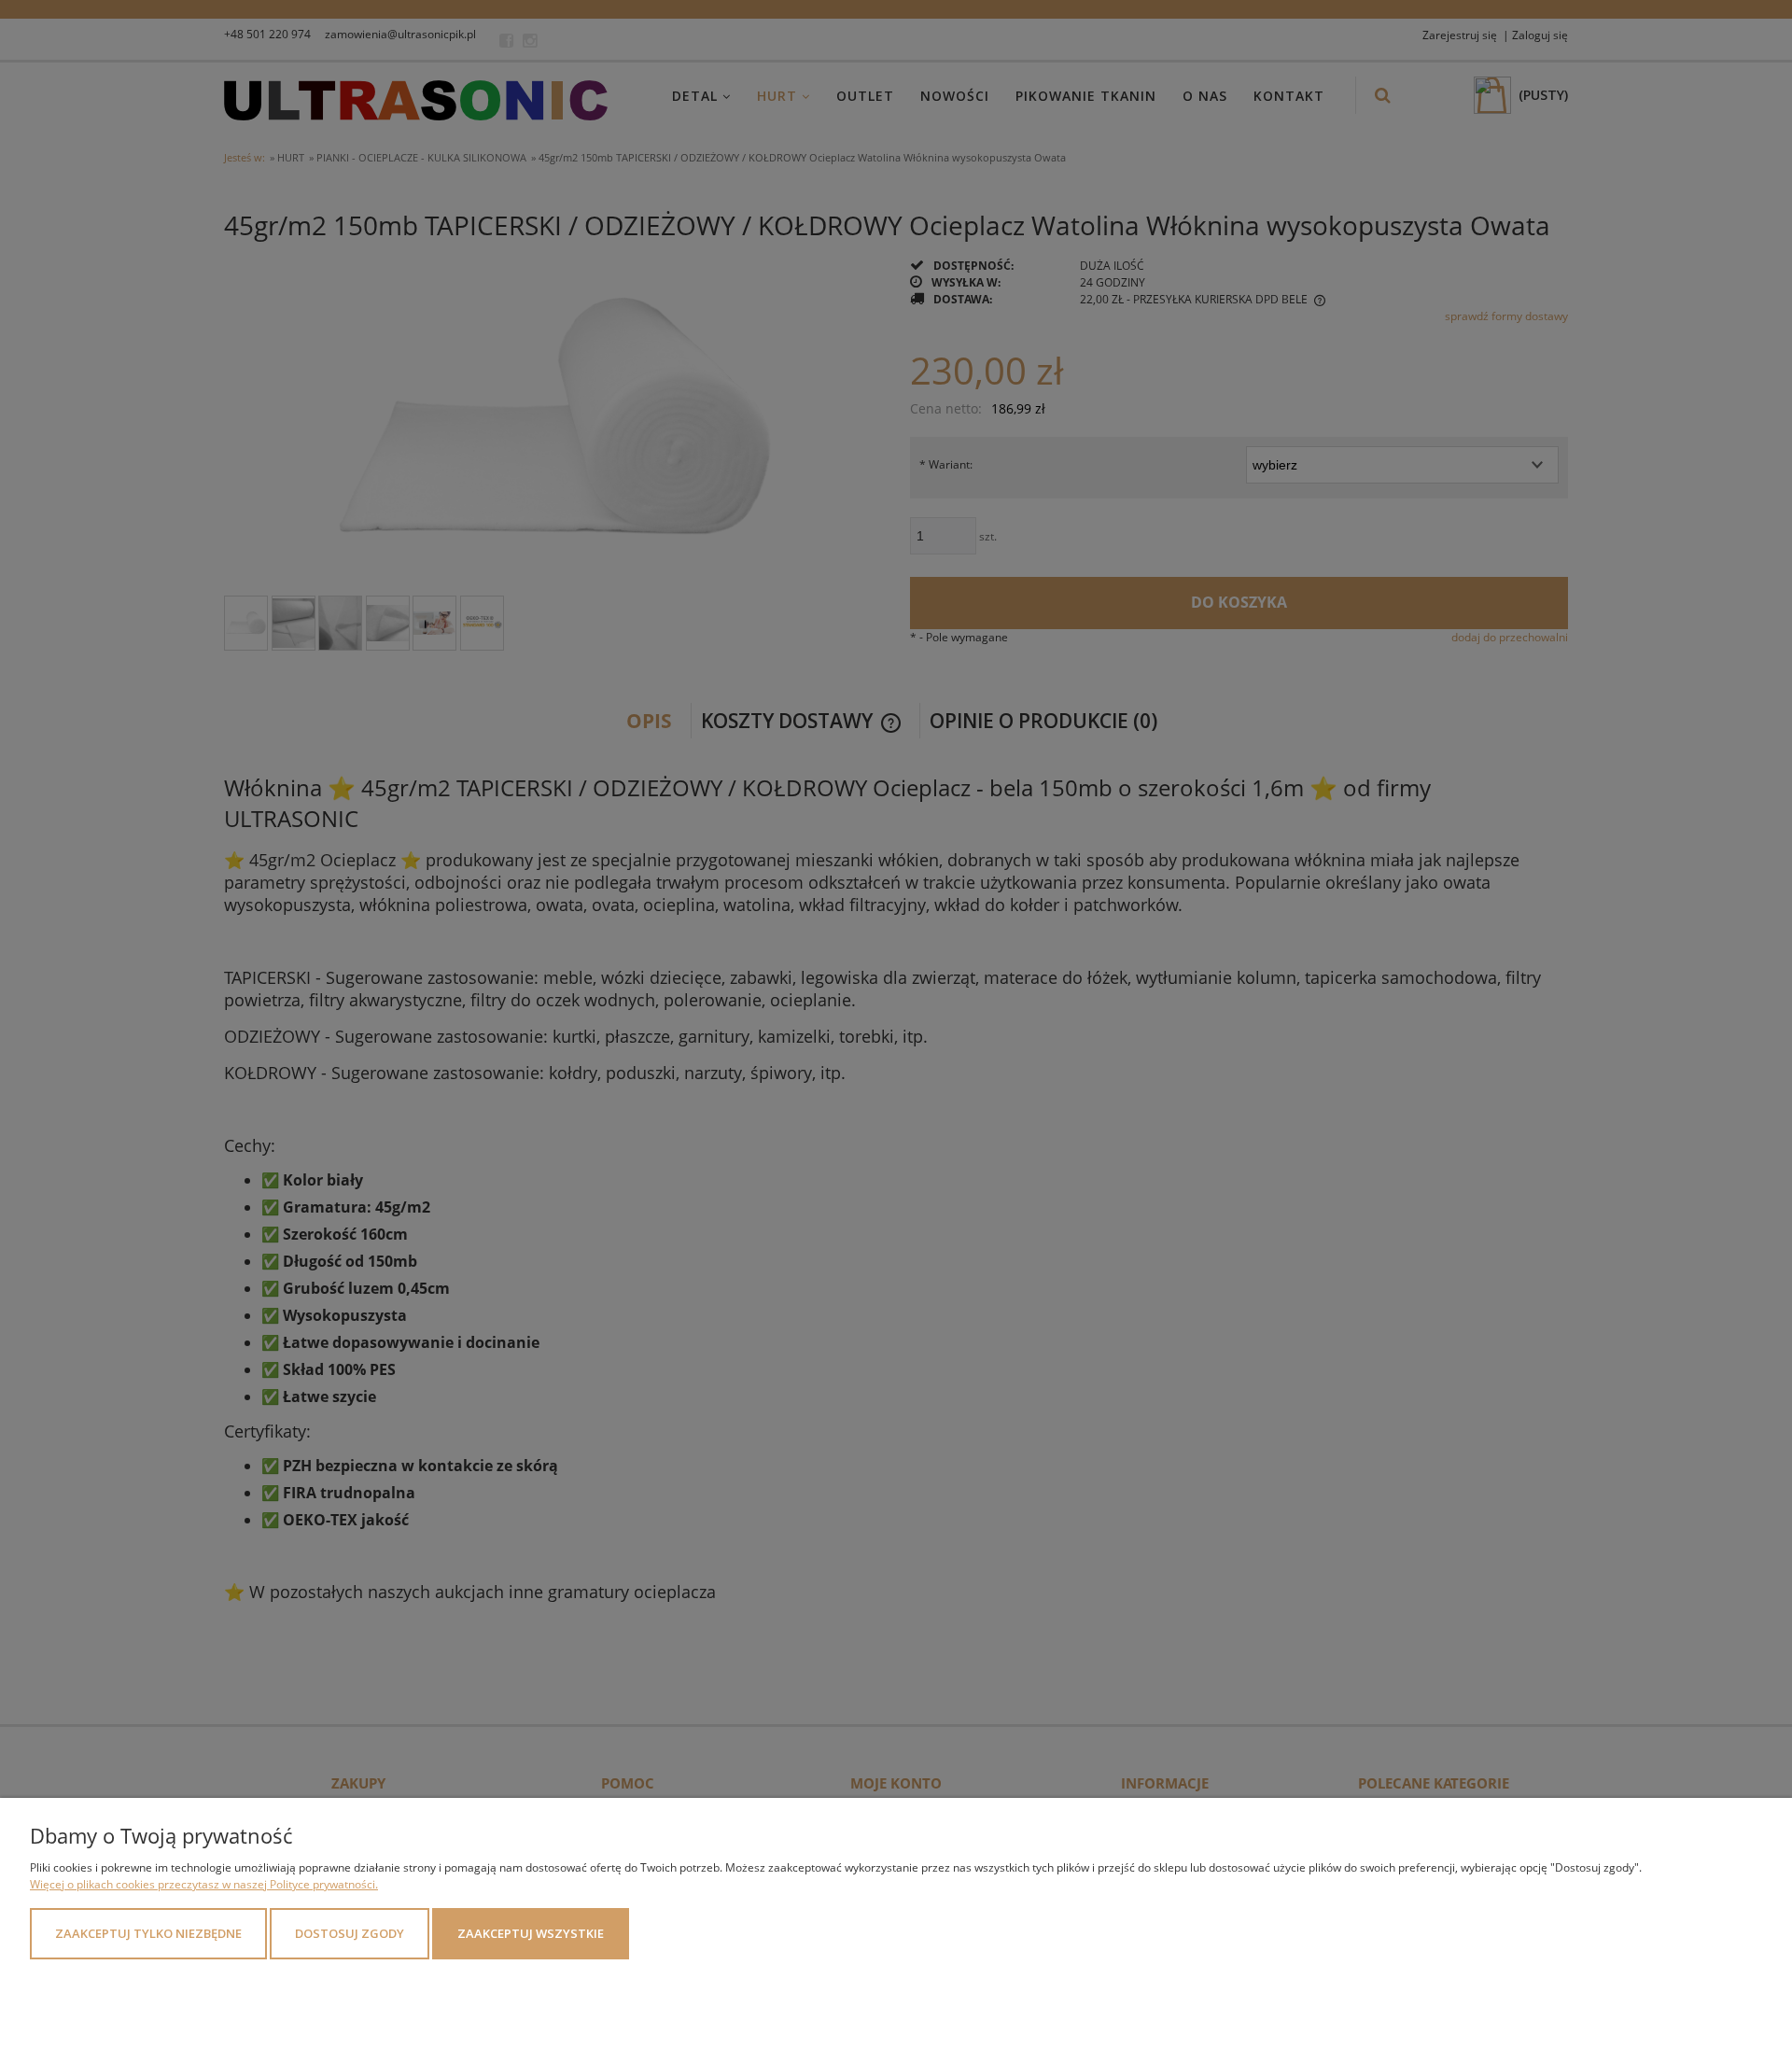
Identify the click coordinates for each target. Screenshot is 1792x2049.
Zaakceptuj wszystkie (531, 1933)
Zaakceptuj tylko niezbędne (148, 1933)
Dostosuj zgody (350, 1933)
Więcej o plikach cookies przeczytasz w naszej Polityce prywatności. (204, 1884)
